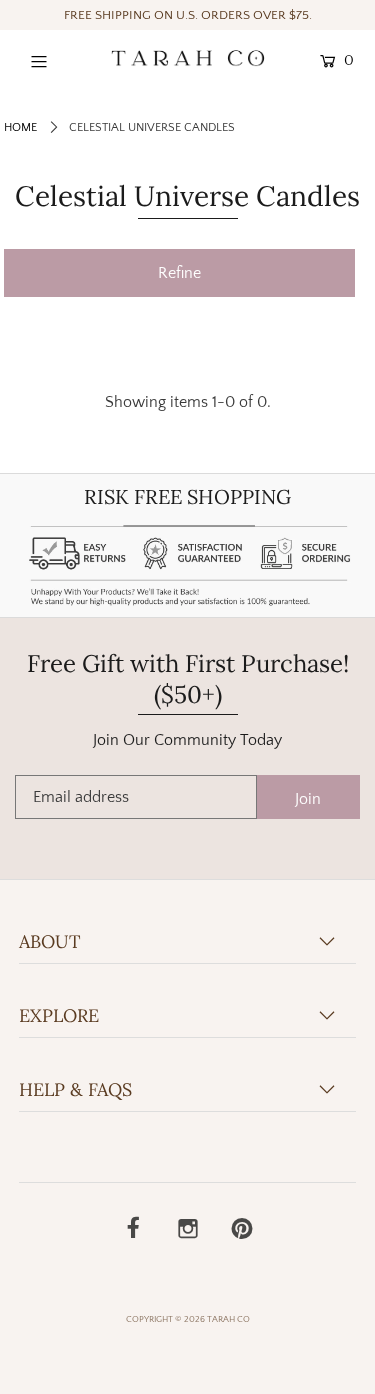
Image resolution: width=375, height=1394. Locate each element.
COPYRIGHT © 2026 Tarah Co (188, 1319)
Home (20, 127)
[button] (179, 273)
